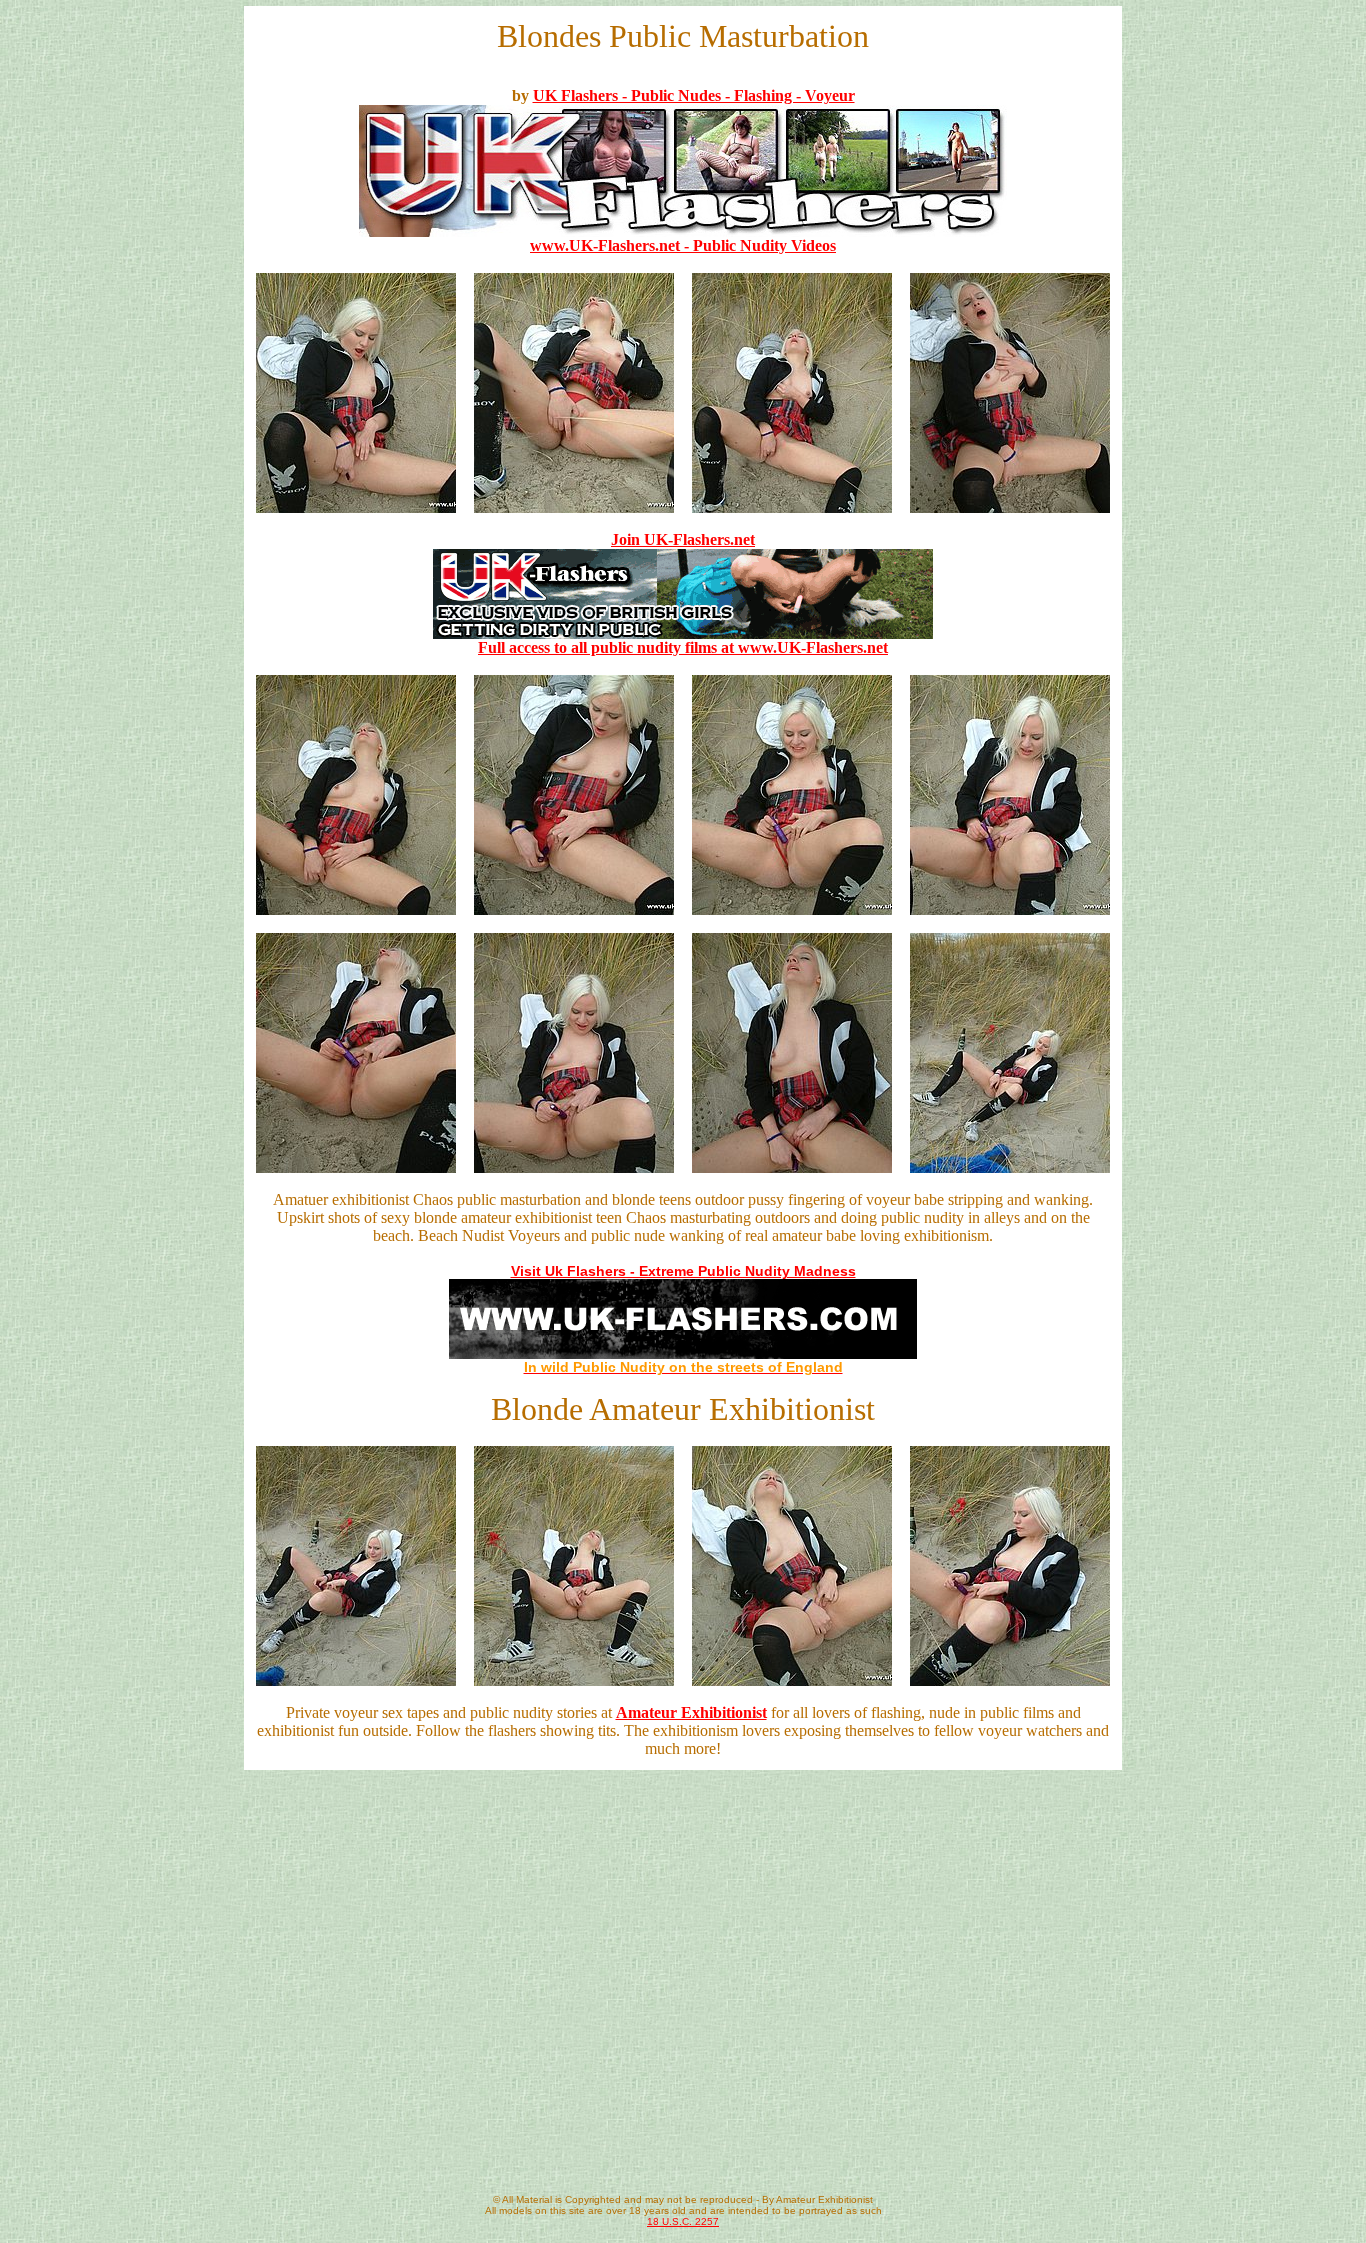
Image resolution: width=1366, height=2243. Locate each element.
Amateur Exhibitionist (691, 1712)
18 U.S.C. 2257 (683, 2221)
